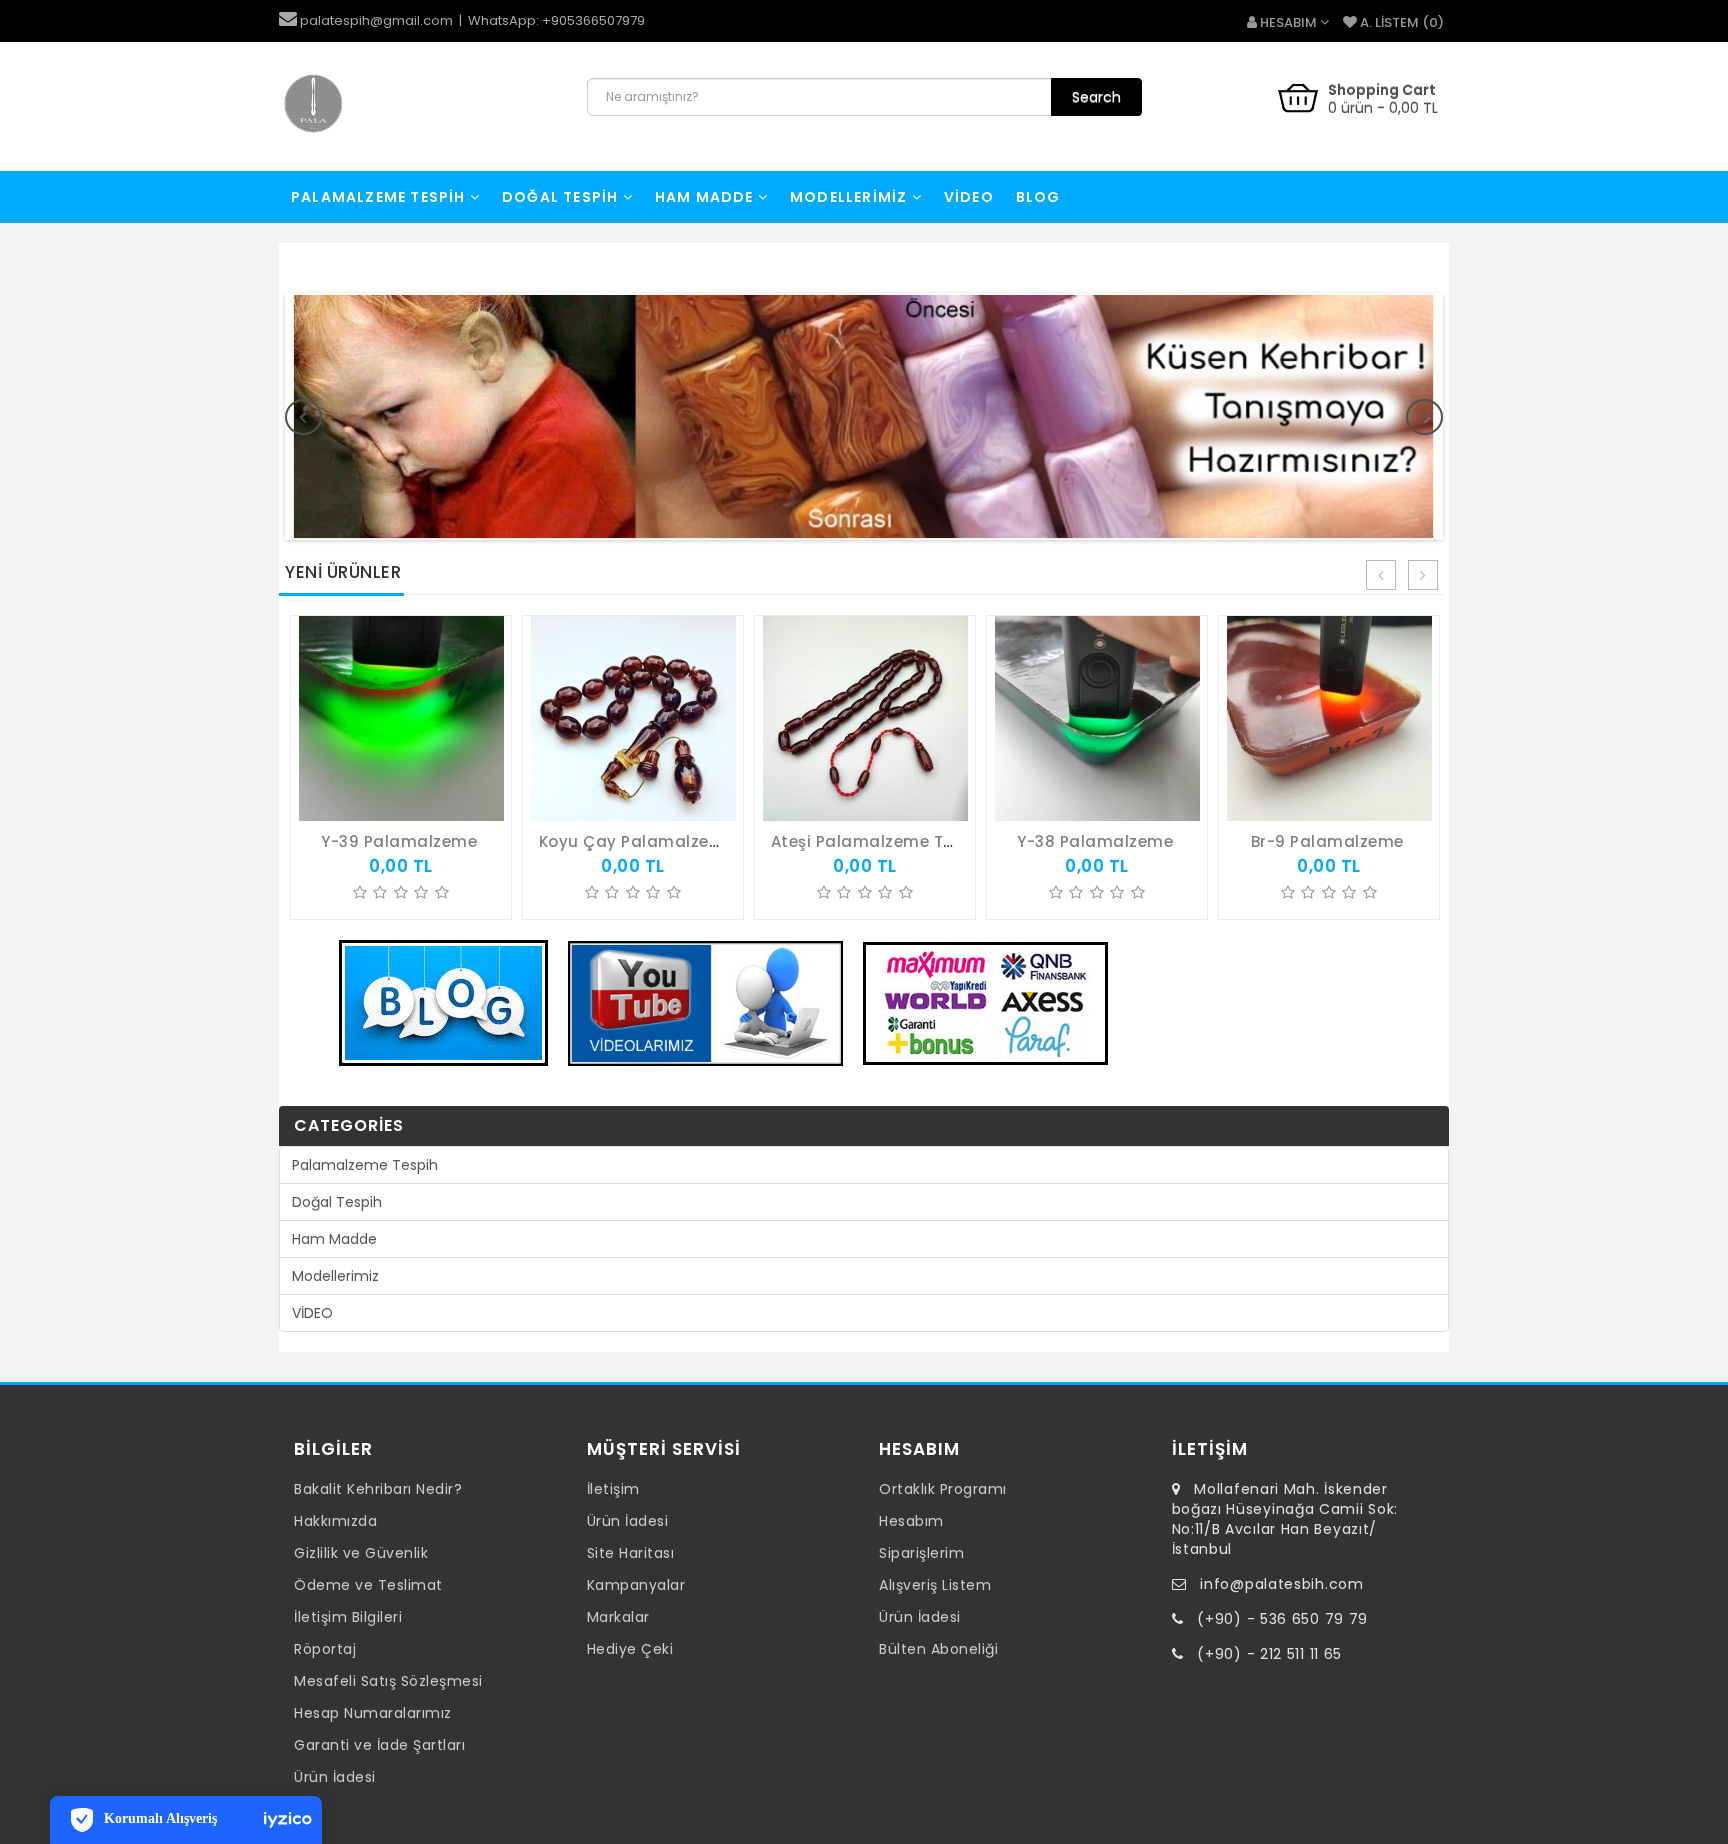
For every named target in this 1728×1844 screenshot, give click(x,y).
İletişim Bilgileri (348, 1617)
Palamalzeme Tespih (380, 197)
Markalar (618, 1617)
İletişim (613, 1489)
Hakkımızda (335, 1521)
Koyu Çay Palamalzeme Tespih (666, 841)
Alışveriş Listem (935, 1585)
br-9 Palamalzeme (1327, 841)
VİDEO (969, 197)
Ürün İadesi (335, 1777)
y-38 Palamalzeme (1095, 841)
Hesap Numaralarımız (373, 1713)
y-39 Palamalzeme (399, 841)
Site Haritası (631, 1553)
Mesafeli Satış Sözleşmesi (388, 1681)
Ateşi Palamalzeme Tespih (879, 841)
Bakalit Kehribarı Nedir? (378, 1489)
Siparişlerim (921, 1553)
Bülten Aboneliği (938, 1649)
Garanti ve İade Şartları (379, 1745)
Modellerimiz (851, 197)
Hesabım (911, 1521)
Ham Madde (706, 197)
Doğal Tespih (562, 197)
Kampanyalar (636, 1585)
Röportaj (325, 1649)
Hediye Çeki (630, 1649)
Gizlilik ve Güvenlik (361, 1553)
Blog (1038, 197)
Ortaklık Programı (943, 1489)
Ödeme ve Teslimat (368, 1585)
